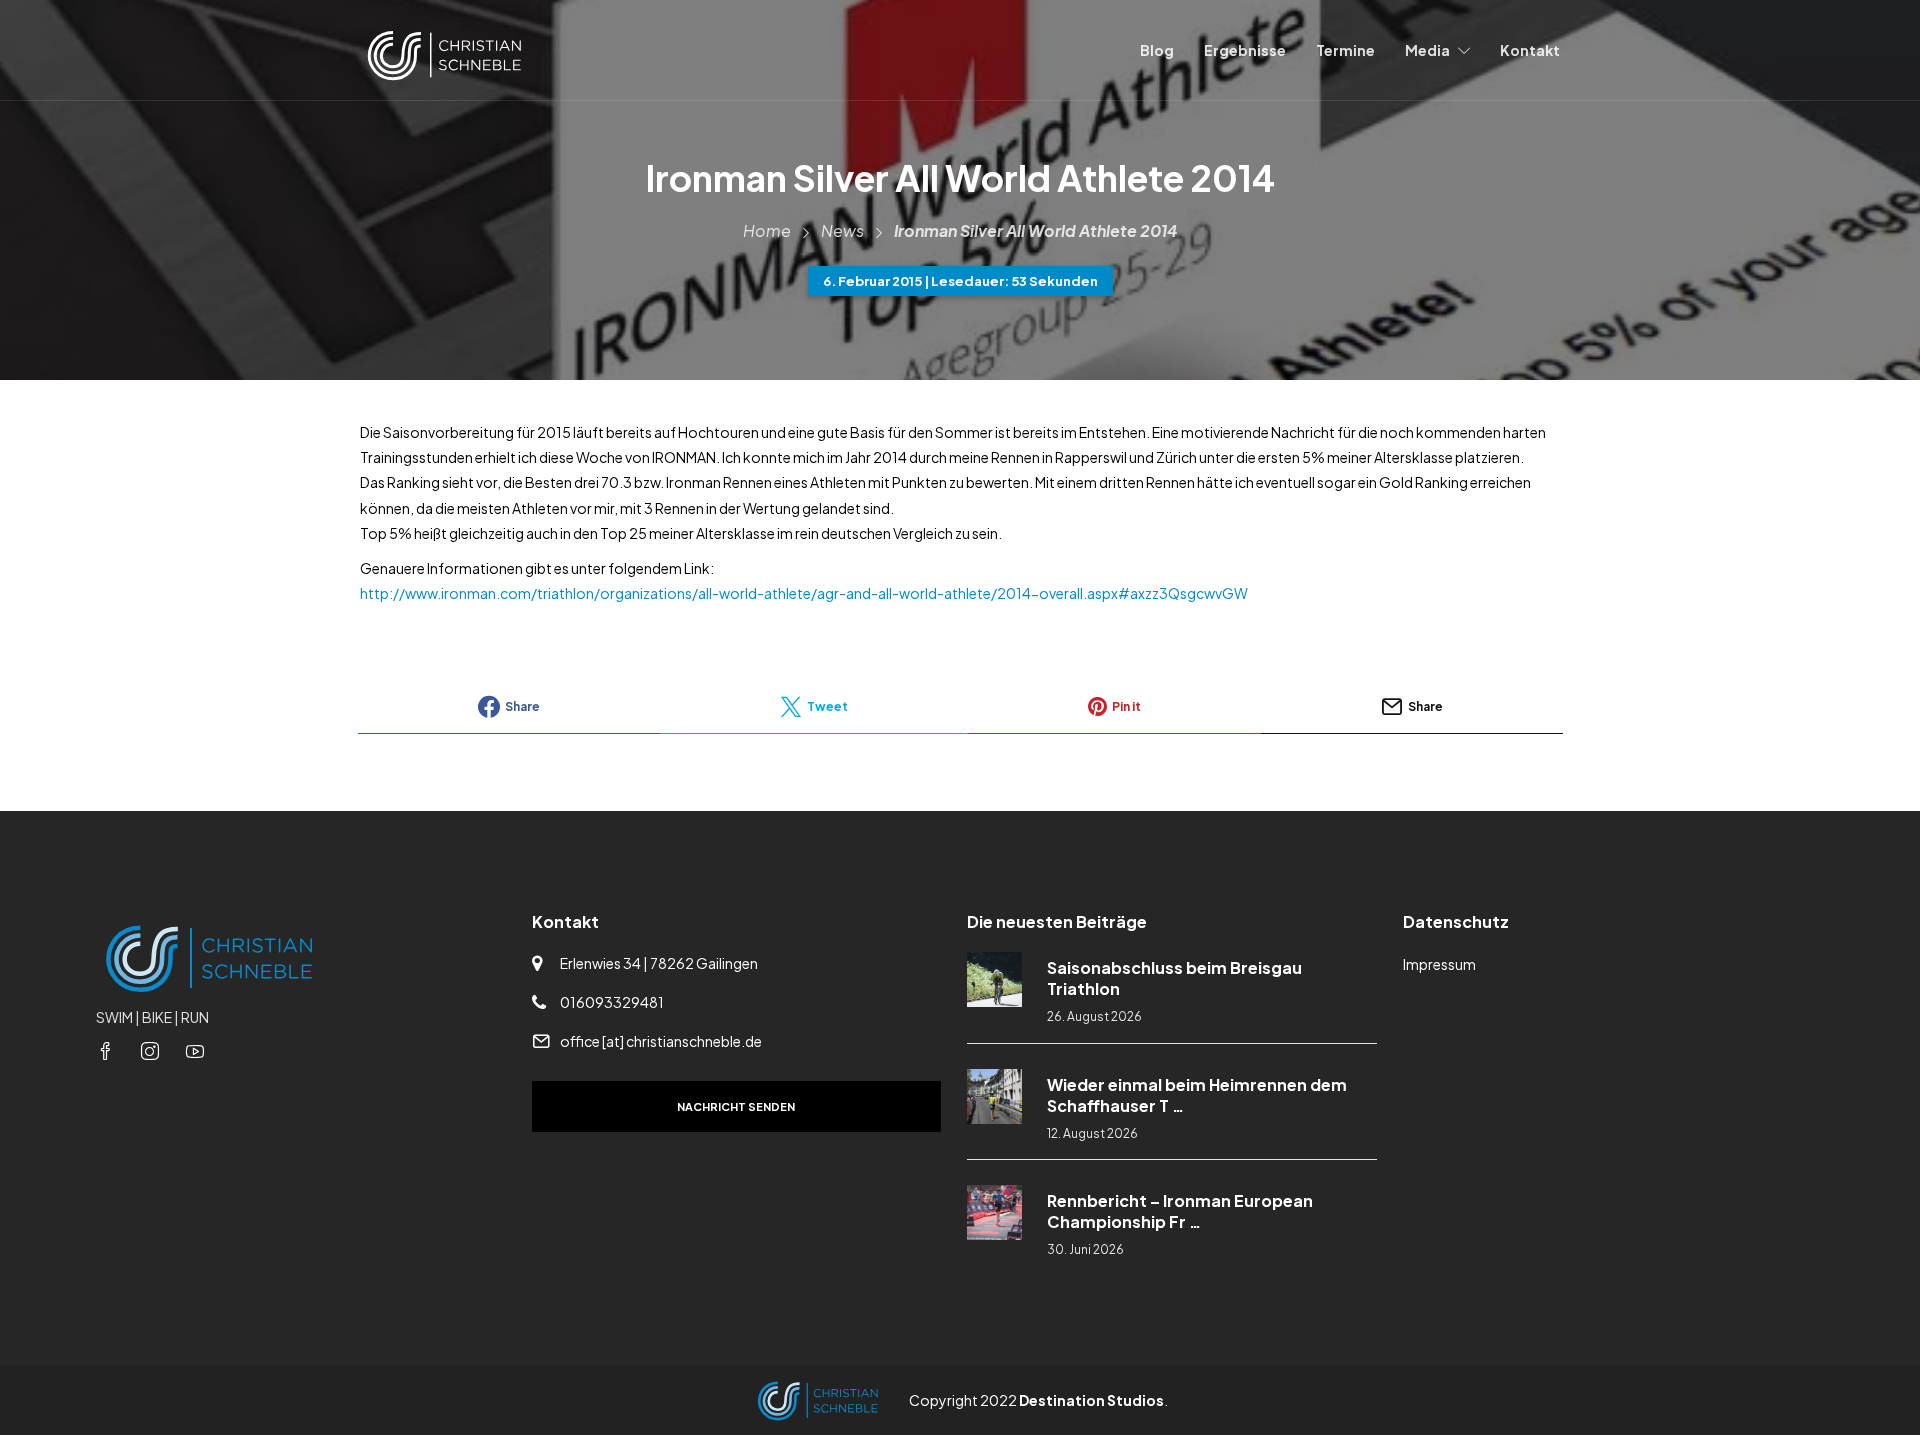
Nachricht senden (736, 1106)
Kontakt (1530, 50)
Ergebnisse (1245, 50)
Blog (1157, 50)
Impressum (1439, 964)
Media (1427, 50)
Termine (1345, 50)
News (842, 230)
